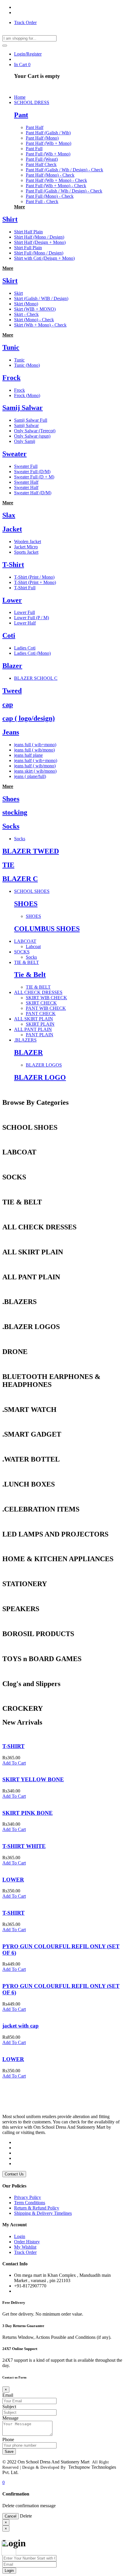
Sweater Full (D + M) (34, 477)
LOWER (13, 1880)
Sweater (15, 454)
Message (10, 2418)
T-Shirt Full (25, 588)
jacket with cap (21, 2026)
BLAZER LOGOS (44, 1065)
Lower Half (25, 623)
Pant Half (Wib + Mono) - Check (56, 180)
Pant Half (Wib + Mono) (48, 143)
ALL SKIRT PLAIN (34, 1019)
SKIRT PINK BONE (28, 1813)
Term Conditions (30, 2203)
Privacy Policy (28, 2197)
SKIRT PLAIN (40, 1024)
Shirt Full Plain (28, 248)
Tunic (11, 347)
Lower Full (24, 612)
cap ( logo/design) (29, 718)
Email (8, 2395)
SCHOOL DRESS (32, 102)
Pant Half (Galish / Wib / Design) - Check (64, 170)
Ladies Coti (25, 648)
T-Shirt (13, 565)
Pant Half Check (41, 164)
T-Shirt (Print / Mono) (34, 577)
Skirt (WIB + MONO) (35, 309)
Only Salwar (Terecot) (35, 431)
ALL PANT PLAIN (33, 1029)
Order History (27, 2242)
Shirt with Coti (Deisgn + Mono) (44, 258)
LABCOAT (25, 941)
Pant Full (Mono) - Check (50, 196)
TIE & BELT (27, 962)
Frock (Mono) (27, 395)
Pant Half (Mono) (42, 138)
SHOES (26, 904)
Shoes (11, 799)
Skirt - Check (26, 314)
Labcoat (33, 946)
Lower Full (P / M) (31, 618)
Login (20, 2236)
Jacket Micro (26, 547)
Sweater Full (26, 466)
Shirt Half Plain (28, 232)
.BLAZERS (25, 1040)
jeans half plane (28, 755)
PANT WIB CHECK (46, 1008)
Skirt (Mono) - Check (34, 320)
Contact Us (14, 2174)
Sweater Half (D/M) (33, 493)
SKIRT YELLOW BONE (33, 1779)
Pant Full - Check (42, 201)
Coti (9, 635)
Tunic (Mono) (27, 365)
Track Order (25, 22)
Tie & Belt (30, 975)
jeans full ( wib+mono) (35, 745)
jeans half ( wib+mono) (36, 760)
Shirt (10, 219)
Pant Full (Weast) (42, 159)
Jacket (12, 529)
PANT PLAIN (40, 1035)
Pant (21, 115)
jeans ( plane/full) (30, 776)
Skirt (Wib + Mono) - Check (40, 325)
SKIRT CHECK (41, 1003)
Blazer (12, 666)
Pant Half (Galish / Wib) (48, 133)
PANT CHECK (41, 1014)
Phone (8, 2439)
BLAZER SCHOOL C (36, 678)
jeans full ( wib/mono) (34, 750)
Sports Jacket (26, 552)
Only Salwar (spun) (32, 436)
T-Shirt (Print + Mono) (35, 582)
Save (9, 2452)
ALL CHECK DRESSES (38, 992)
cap (8, 704)
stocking (15, 812)
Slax (9, 515)
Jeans (11, 732)
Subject (9, 2407)
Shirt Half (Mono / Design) (39, 237)
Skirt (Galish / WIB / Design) (41, 298)
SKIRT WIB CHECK (46, 998)
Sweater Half (26, 482)
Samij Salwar (23, 408)
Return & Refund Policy (37, 2208)
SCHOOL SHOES (32, 891)
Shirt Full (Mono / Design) (39, 253)
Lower (12, 600)
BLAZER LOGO (40, 1077)
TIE (8, 865)
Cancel (11, 2516)
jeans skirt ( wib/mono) (35, 771)
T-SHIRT (13, 1746)
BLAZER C (20, 879)
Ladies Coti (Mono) (32, 653)
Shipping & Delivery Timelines (43, 2213)
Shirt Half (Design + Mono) (40, 242)
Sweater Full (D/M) (32, 472)
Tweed (12, 691)
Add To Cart (14, 1763)
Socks (11, 826)
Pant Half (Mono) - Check (50, 175)
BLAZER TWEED (31, 851)
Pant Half (35, 127)
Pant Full (34, 149)
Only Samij (25, 441)
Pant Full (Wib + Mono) (48, 154)
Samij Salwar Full (31, 420)
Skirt (10, 281)
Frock (11, 378)
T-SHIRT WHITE (24, 1846)
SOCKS (22, 952)
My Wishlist (25, 2247)
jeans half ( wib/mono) (35, 766)
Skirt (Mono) (26, 304)
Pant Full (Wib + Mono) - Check (56, 186)
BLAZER (28, 1052)
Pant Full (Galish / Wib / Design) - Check (64, 191)
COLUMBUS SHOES (47, 929)
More (19, 207)
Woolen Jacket (28, 542)
